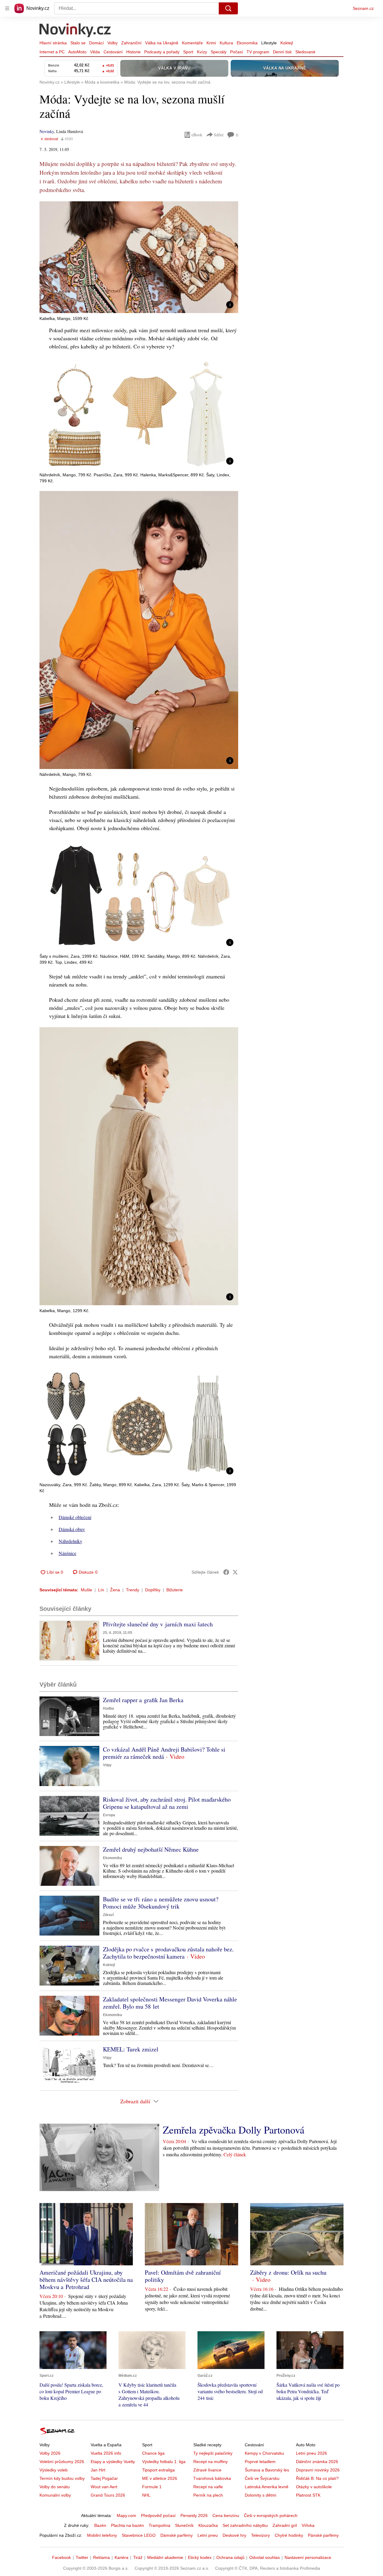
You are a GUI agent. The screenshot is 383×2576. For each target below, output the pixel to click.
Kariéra (121, 2557)
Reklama (101, 2557)
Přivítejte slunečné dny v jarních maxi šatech (158, 1624)
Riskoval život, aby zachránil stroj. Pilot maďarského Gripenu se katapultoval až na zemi (167, 1803)
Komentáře (192, 43)
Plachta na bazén (127, 2525)
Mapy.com (126, 2515)
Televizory (260, 2535)
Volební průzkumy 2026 (62, 2462)
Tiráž (138, 2557)
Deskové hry (234, 2535)
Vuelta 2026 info (106, 2453)
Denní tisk (282, 52)
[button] (139, 257)
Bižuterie (175, 1590)
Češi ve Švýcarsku (262, 2478)
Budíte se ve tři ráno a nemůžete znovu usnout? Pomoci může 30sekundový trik (161, 1903)
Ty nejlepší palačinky (213, 2453)
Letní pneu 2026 (311, 2453)
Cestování (113, 52)
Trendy (133, 1590)
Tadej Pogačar (104, 2478)
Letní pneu (208, 2535)
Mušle (86, 1590)
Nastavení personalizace (308, 2557)
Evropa (109, 1815)
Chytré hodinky (289, 2535)
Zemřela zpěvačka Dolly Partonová (234, 2130)
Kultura (226, 43)
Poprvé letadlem (260, 2462)
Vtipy (107, 1765)
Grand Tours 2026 (108, 2495)
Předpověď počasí (158, 2515)
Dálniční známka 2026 (317, 2462)
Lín (101, 1590)
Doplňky (153, 1590)
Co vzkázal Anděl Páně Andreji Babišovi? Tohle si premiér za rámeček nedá (164, 1753)
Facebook (61, 2557)
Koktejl (287, 43)
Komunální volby (55, 2495)
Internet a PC (52, 52)
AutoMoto (77, 52)
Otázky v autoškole (314, 2487)
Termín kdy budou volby (62, 2478)
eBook (197, 135)
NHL (146, 2495)
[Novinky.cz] (75, 31)
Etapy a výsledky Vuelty (113, 2462)
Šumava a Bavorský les (267, 2470)
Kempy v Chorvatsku (264, 2453)
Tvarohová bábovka (212, 2478)
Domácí (96, 43)
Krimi (211, 43)
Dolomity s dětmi (260, 2495)
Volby (113, 43)
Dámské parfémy (177, 2535)
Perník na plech (208, 2495)
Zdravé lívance (207, 2470)
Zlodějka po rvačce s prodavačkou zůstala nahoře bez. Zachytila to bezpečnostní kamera (168, 1953)
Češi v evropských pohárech (271, 2515)
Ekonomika (247, 43)
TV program (258, 52)
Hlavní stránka (53, 43)
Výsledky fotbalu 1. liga (164, 2462)
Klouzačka (208, 2525)
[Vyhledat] (228, 8)
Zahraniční (131, 43)
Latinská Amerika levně (267, 2487)
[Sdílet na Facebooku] (226, 1572)
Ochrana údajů (230, 2557)
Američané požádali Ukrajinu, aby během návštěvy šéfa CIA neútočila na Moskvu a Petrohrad (86, 2280)
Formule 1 (152, 2487)
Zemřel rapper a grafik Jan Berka (143, 1700)
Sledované (305, 52)
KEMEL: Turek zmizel (131, 2049)
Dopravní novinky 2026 (318, 2470)
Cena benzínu (226, 2515)
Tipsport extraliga (158, 2470)
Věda (95, 52)
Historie (133, 52)
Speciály (219, 52)
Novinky (47, 131)
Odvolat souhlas (265, 2557)
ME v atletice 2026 (160, 2478)
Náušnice (67, 1553)
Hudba (108, 1708)
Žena (115, 1590)
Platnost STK (308, 2495)
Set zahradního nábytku (245, 2525)
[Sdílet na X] (235, 1572)
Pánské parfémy (323, 2535)
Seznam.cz (363, 8)
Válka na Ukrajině (162, 43)
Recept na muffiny (211, 2462)
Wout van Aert (104, 2487)
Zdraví (108, 1915)
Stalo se (78, 43)
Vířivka (308, 2525)
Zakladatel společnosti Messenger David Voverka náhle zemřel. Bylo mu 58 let (170, 2003)
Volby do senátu (55, 2487)
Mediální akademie (165, 2557)
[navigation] (7, 8)
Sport (188, 52)
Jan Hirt (98, 2470)
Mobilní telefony (102, 2535)
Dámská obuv (72, 1529)
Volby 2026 (50, 2453)
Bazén (100, 2525)
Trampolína (159, 2525)
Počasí (237, 52)
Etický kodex (200, 2557)
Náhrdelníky (70, 1541)
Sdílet (219, 135)
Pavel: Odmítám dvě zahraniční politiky (183, 2276)
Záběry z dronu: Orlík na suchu (288, 2272)
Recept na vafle (208, 2487)
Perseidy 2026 (194, 2515)
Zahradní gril (285, 2525)
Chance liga (153, 2453)
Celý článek (235, 2154)
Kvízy (202, 52)
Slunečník (184, 2525)
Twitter (82, 2557)
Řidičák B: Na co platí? (317, 2478)
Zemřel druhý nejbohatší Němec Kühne (151, 1849)
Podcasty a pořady (162, 52)
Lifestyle (269, 43)
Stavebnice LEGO (139, 2535)
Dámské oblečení (75, 1517)
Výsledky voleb (54, 2470)
